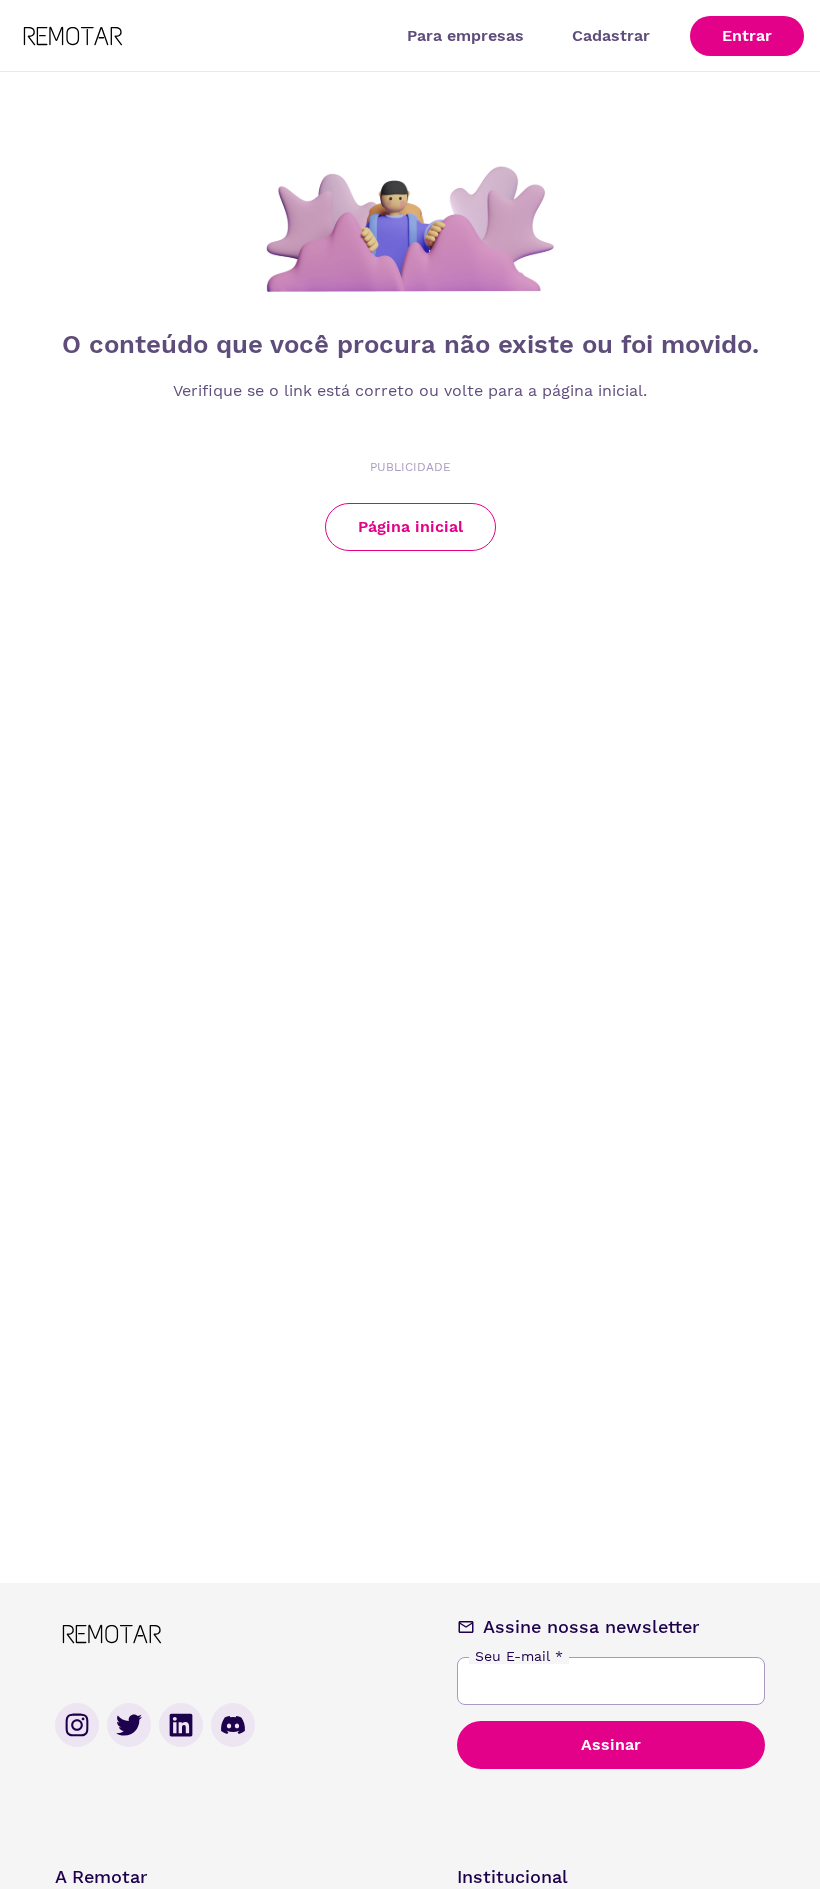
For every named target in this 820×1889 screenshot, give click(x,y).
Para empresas (465, 35)
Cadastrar (611, 35)
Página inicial (410, 526)
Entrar (747, 35)
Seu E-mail (519, 1656)
